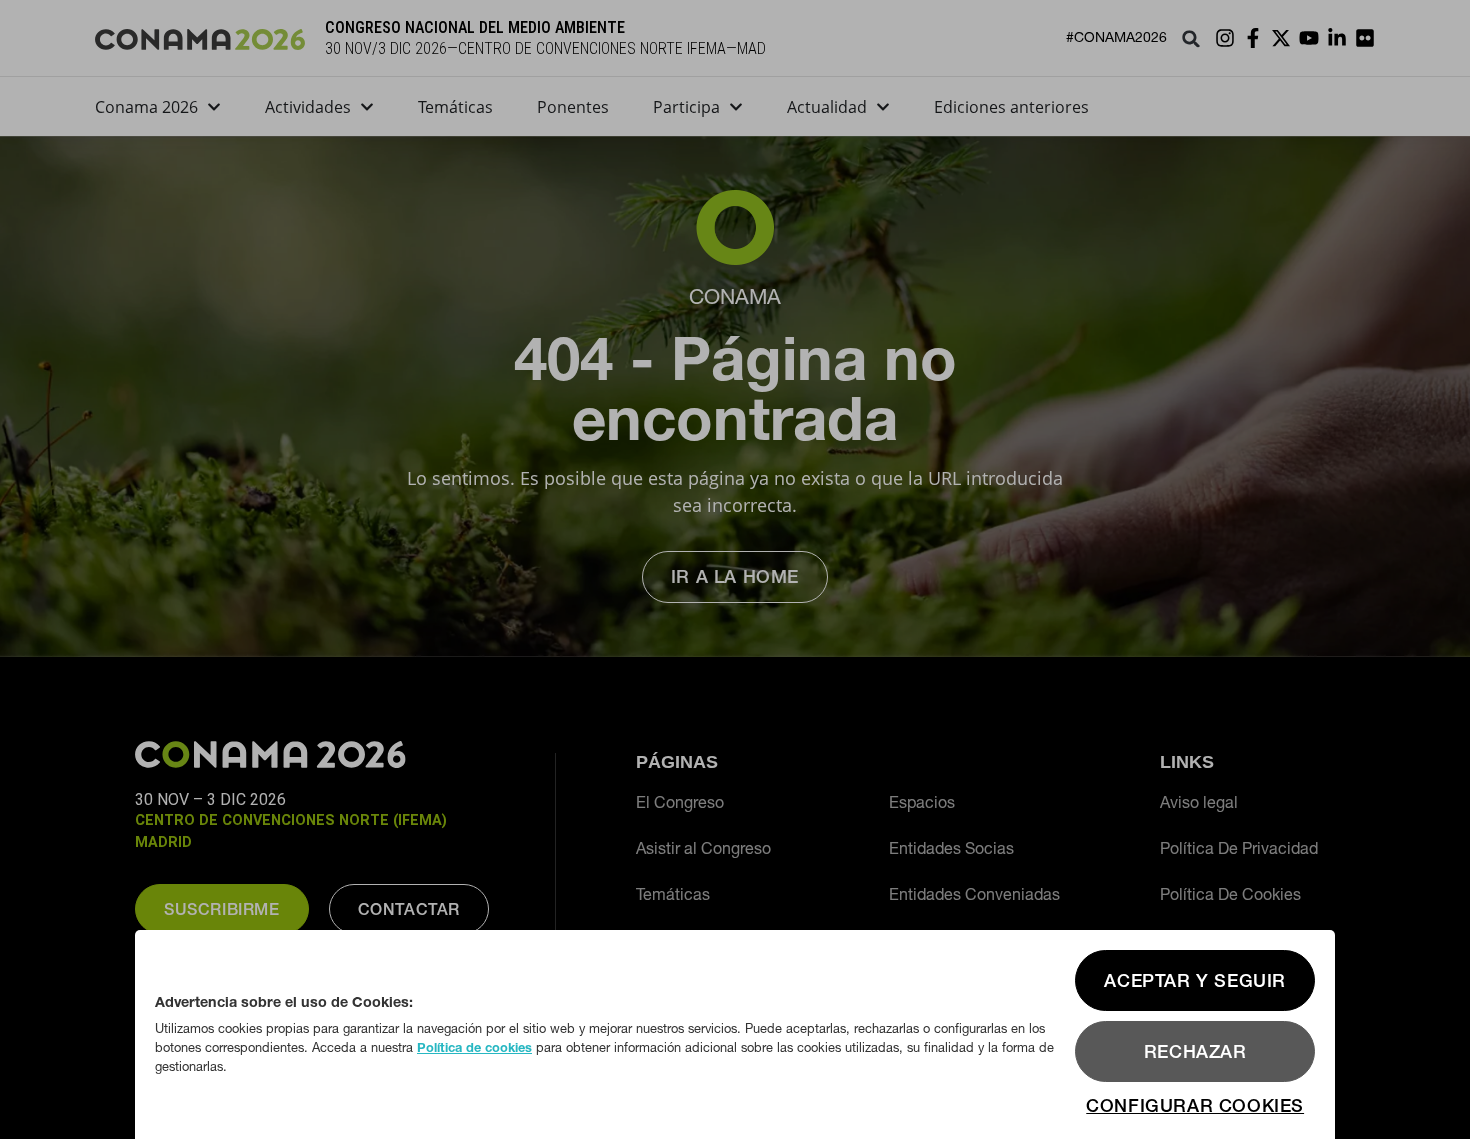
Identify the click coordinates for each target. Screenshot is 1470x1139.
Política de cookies (474, 1047)
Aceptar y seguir (1195, 980)
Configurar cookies (1195, 1105)
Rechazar (1195, 1051)
